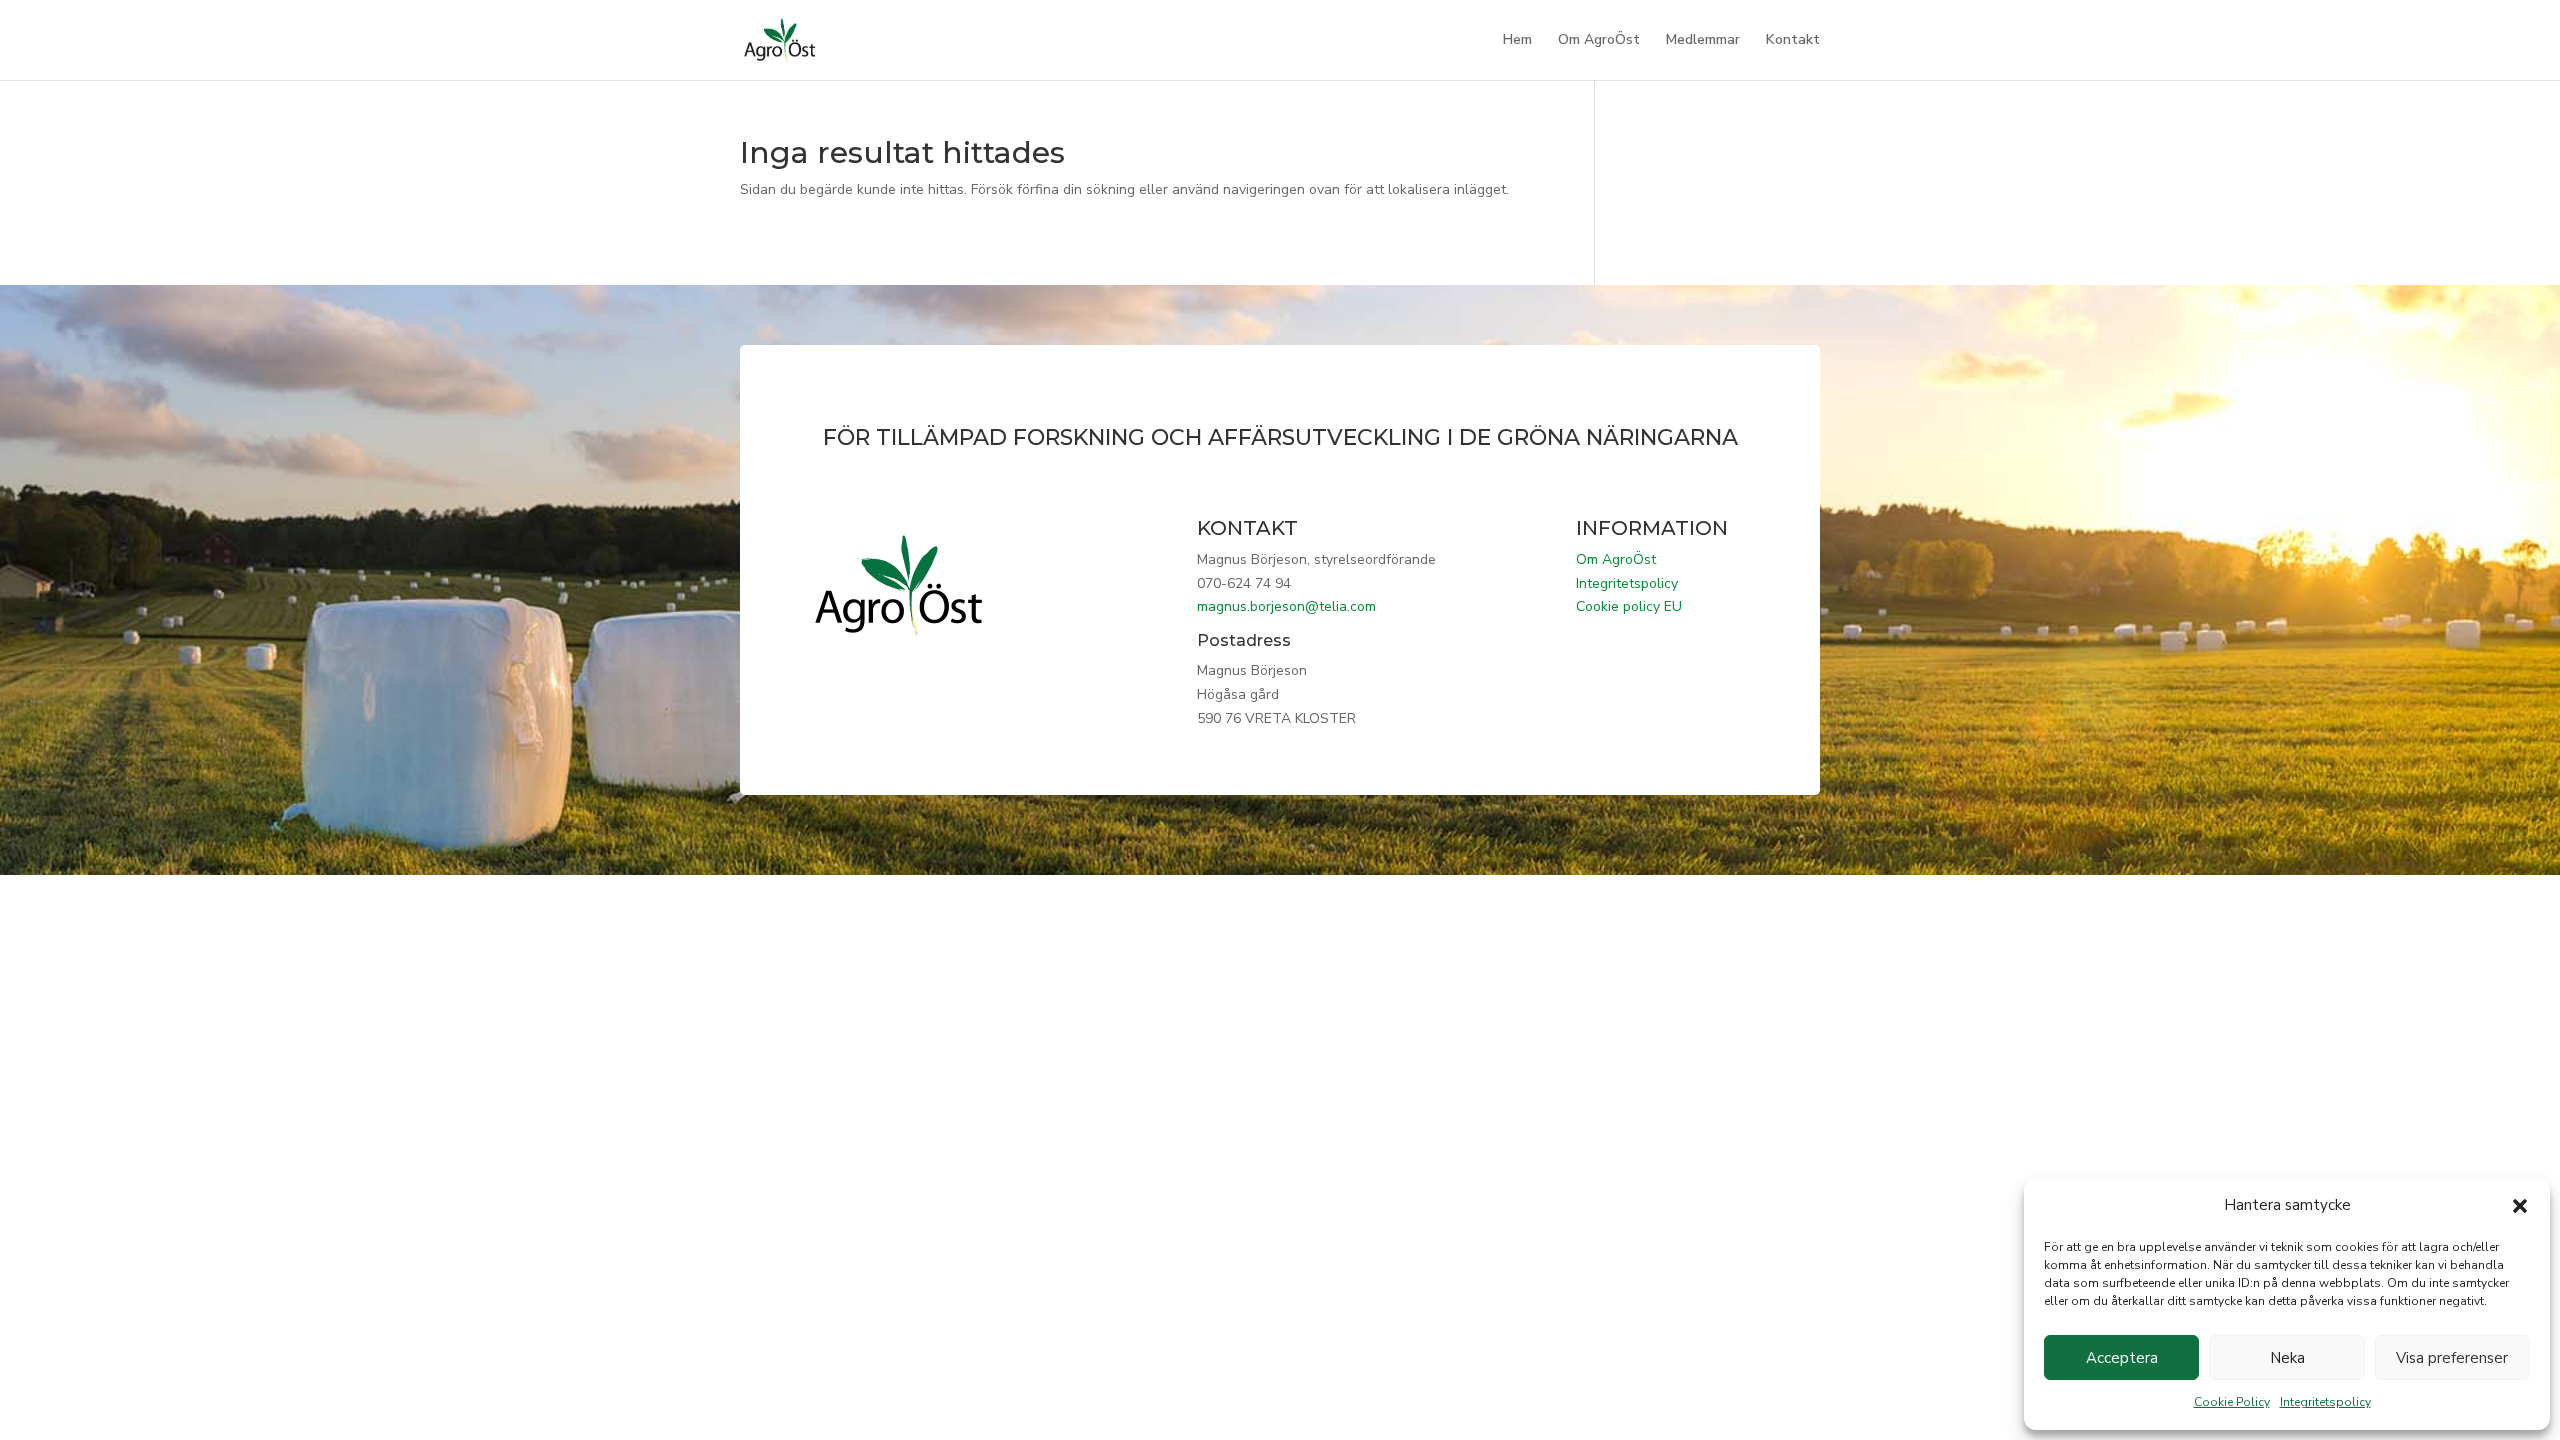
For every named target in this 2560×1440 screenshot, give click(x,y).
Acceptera (2122, 1358)
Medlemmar (1703, 41)
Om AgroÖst (1599, 41)
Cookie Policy (2232, 1402)
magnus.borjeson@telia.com (1286, 606)
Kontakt (1793, 41)
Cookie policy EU (1629, 606)
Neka (2287, 1358)
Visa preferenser (2452, 1358)
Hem (1517, 41)
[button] (2520, 1206)
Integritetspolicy (2325, 1402)
